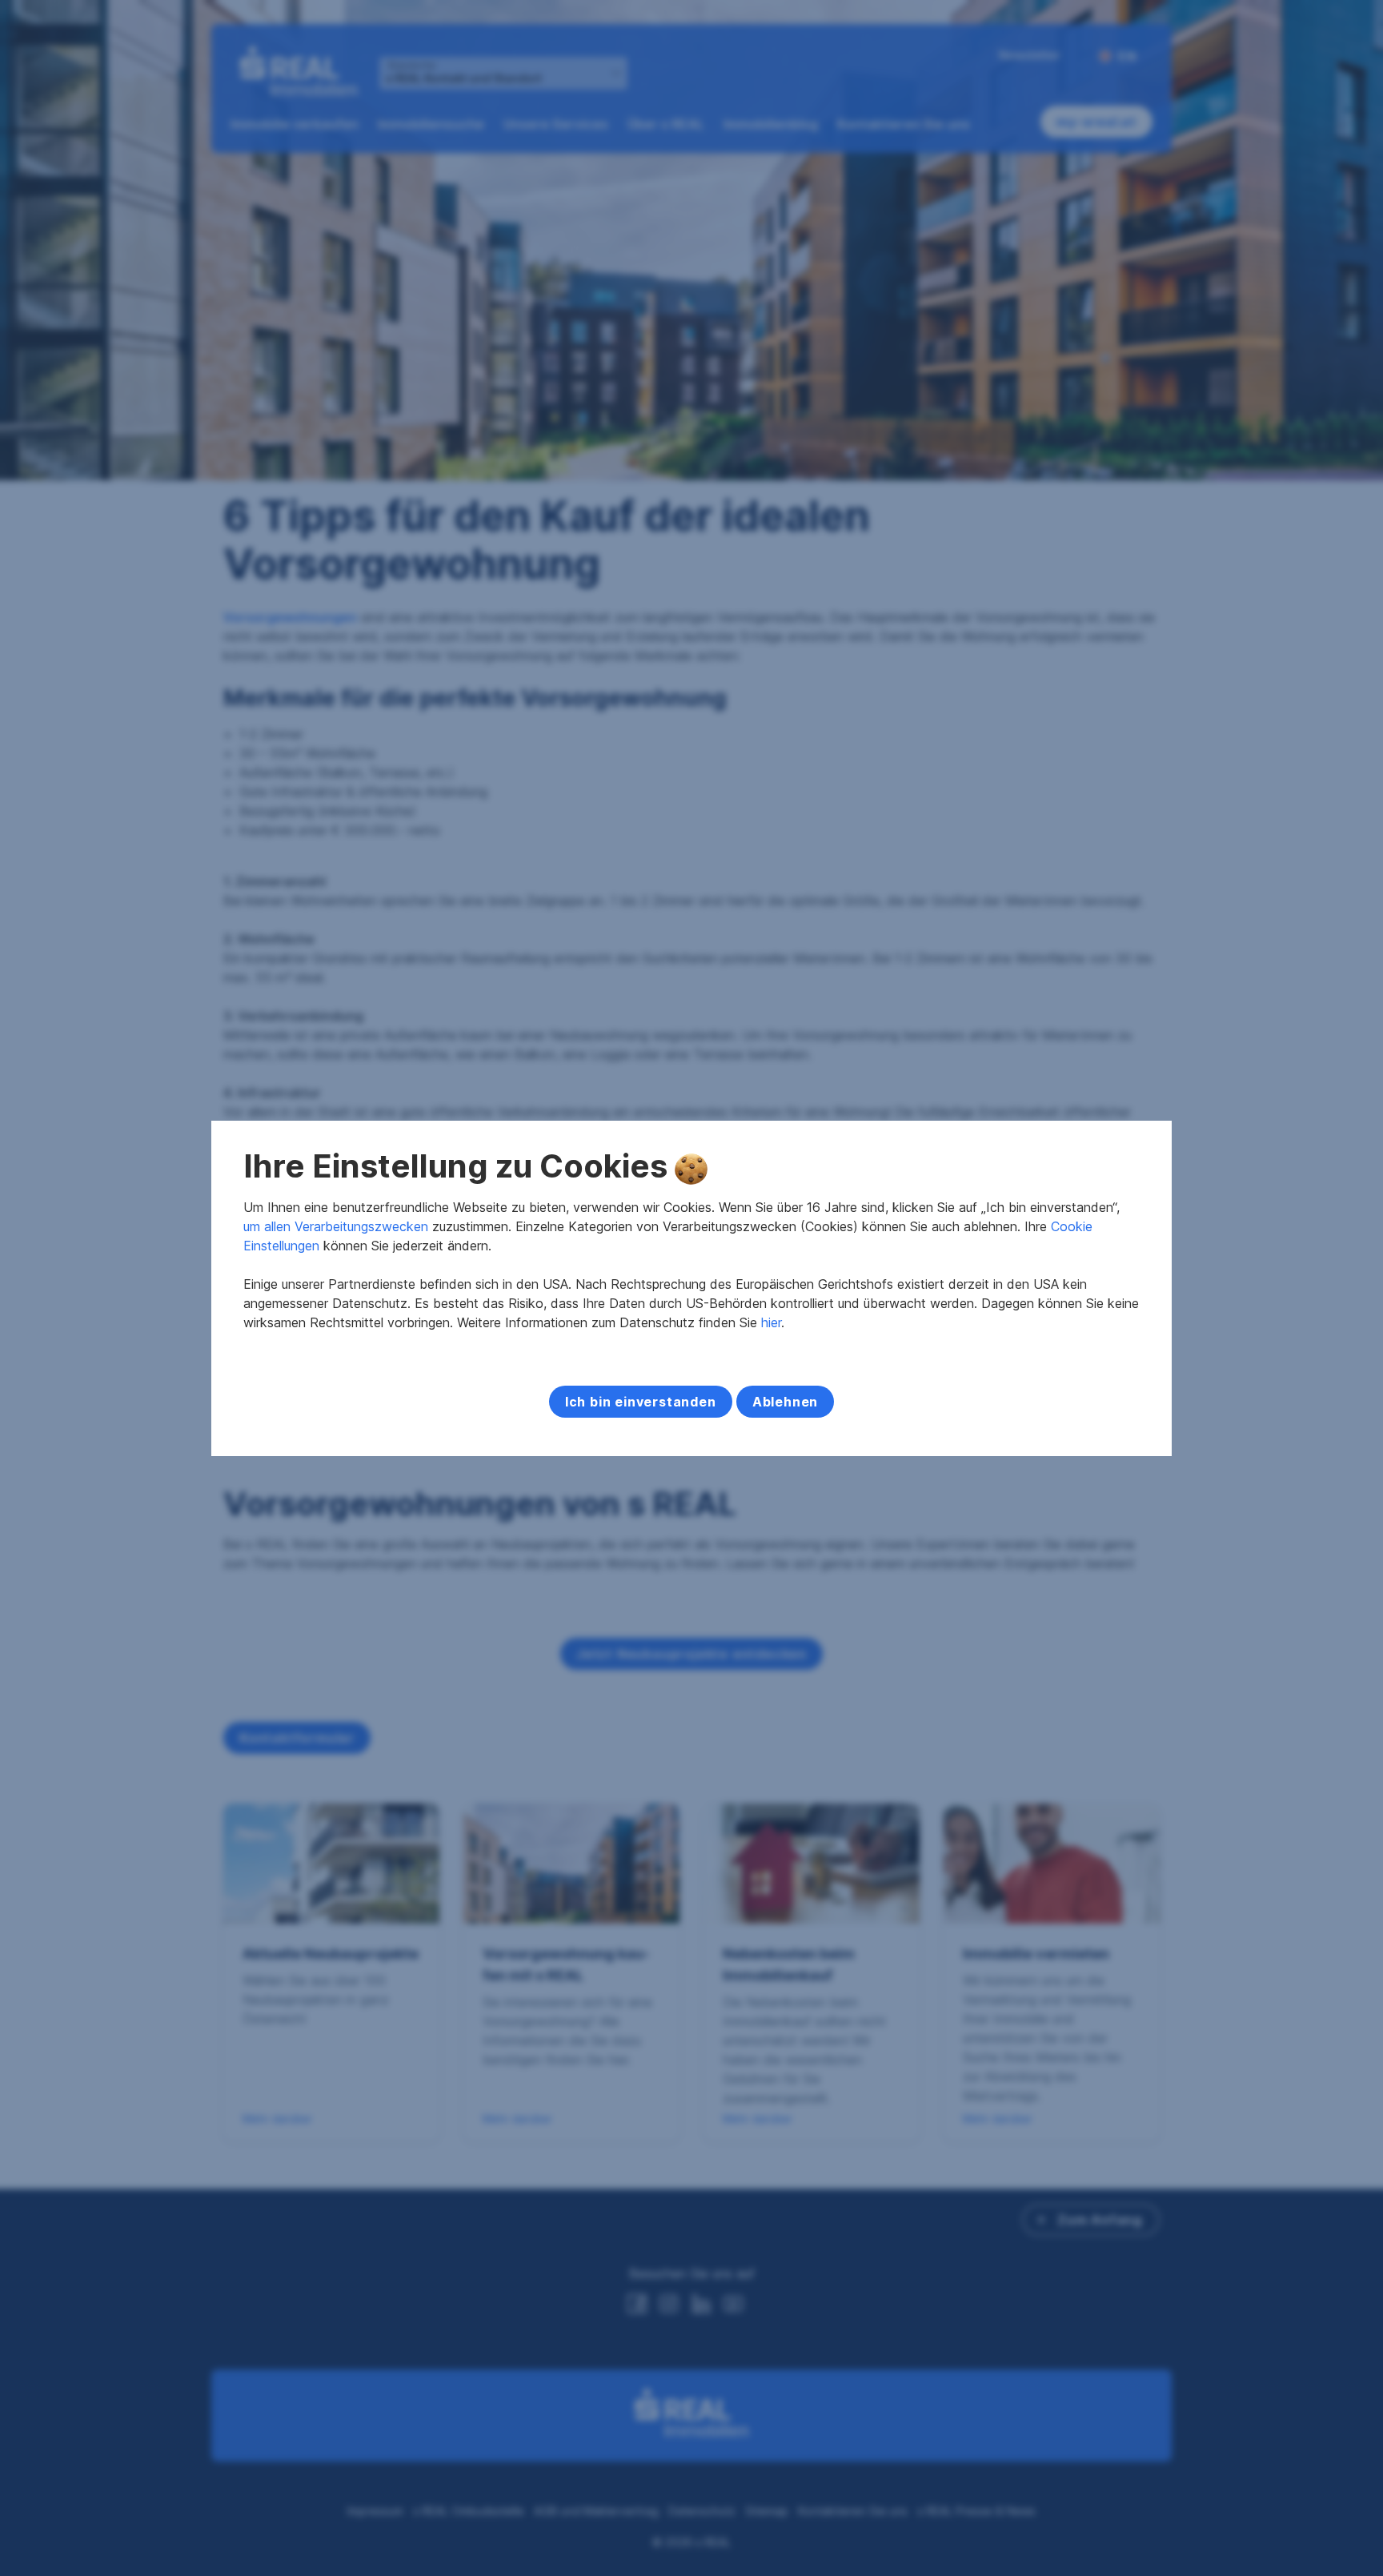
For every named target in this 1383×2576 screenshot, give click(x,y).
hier (771, 1322)
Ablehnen (785, 1402)
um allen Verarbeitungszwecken (336, 1226)
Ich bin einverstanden (641, 1402)
